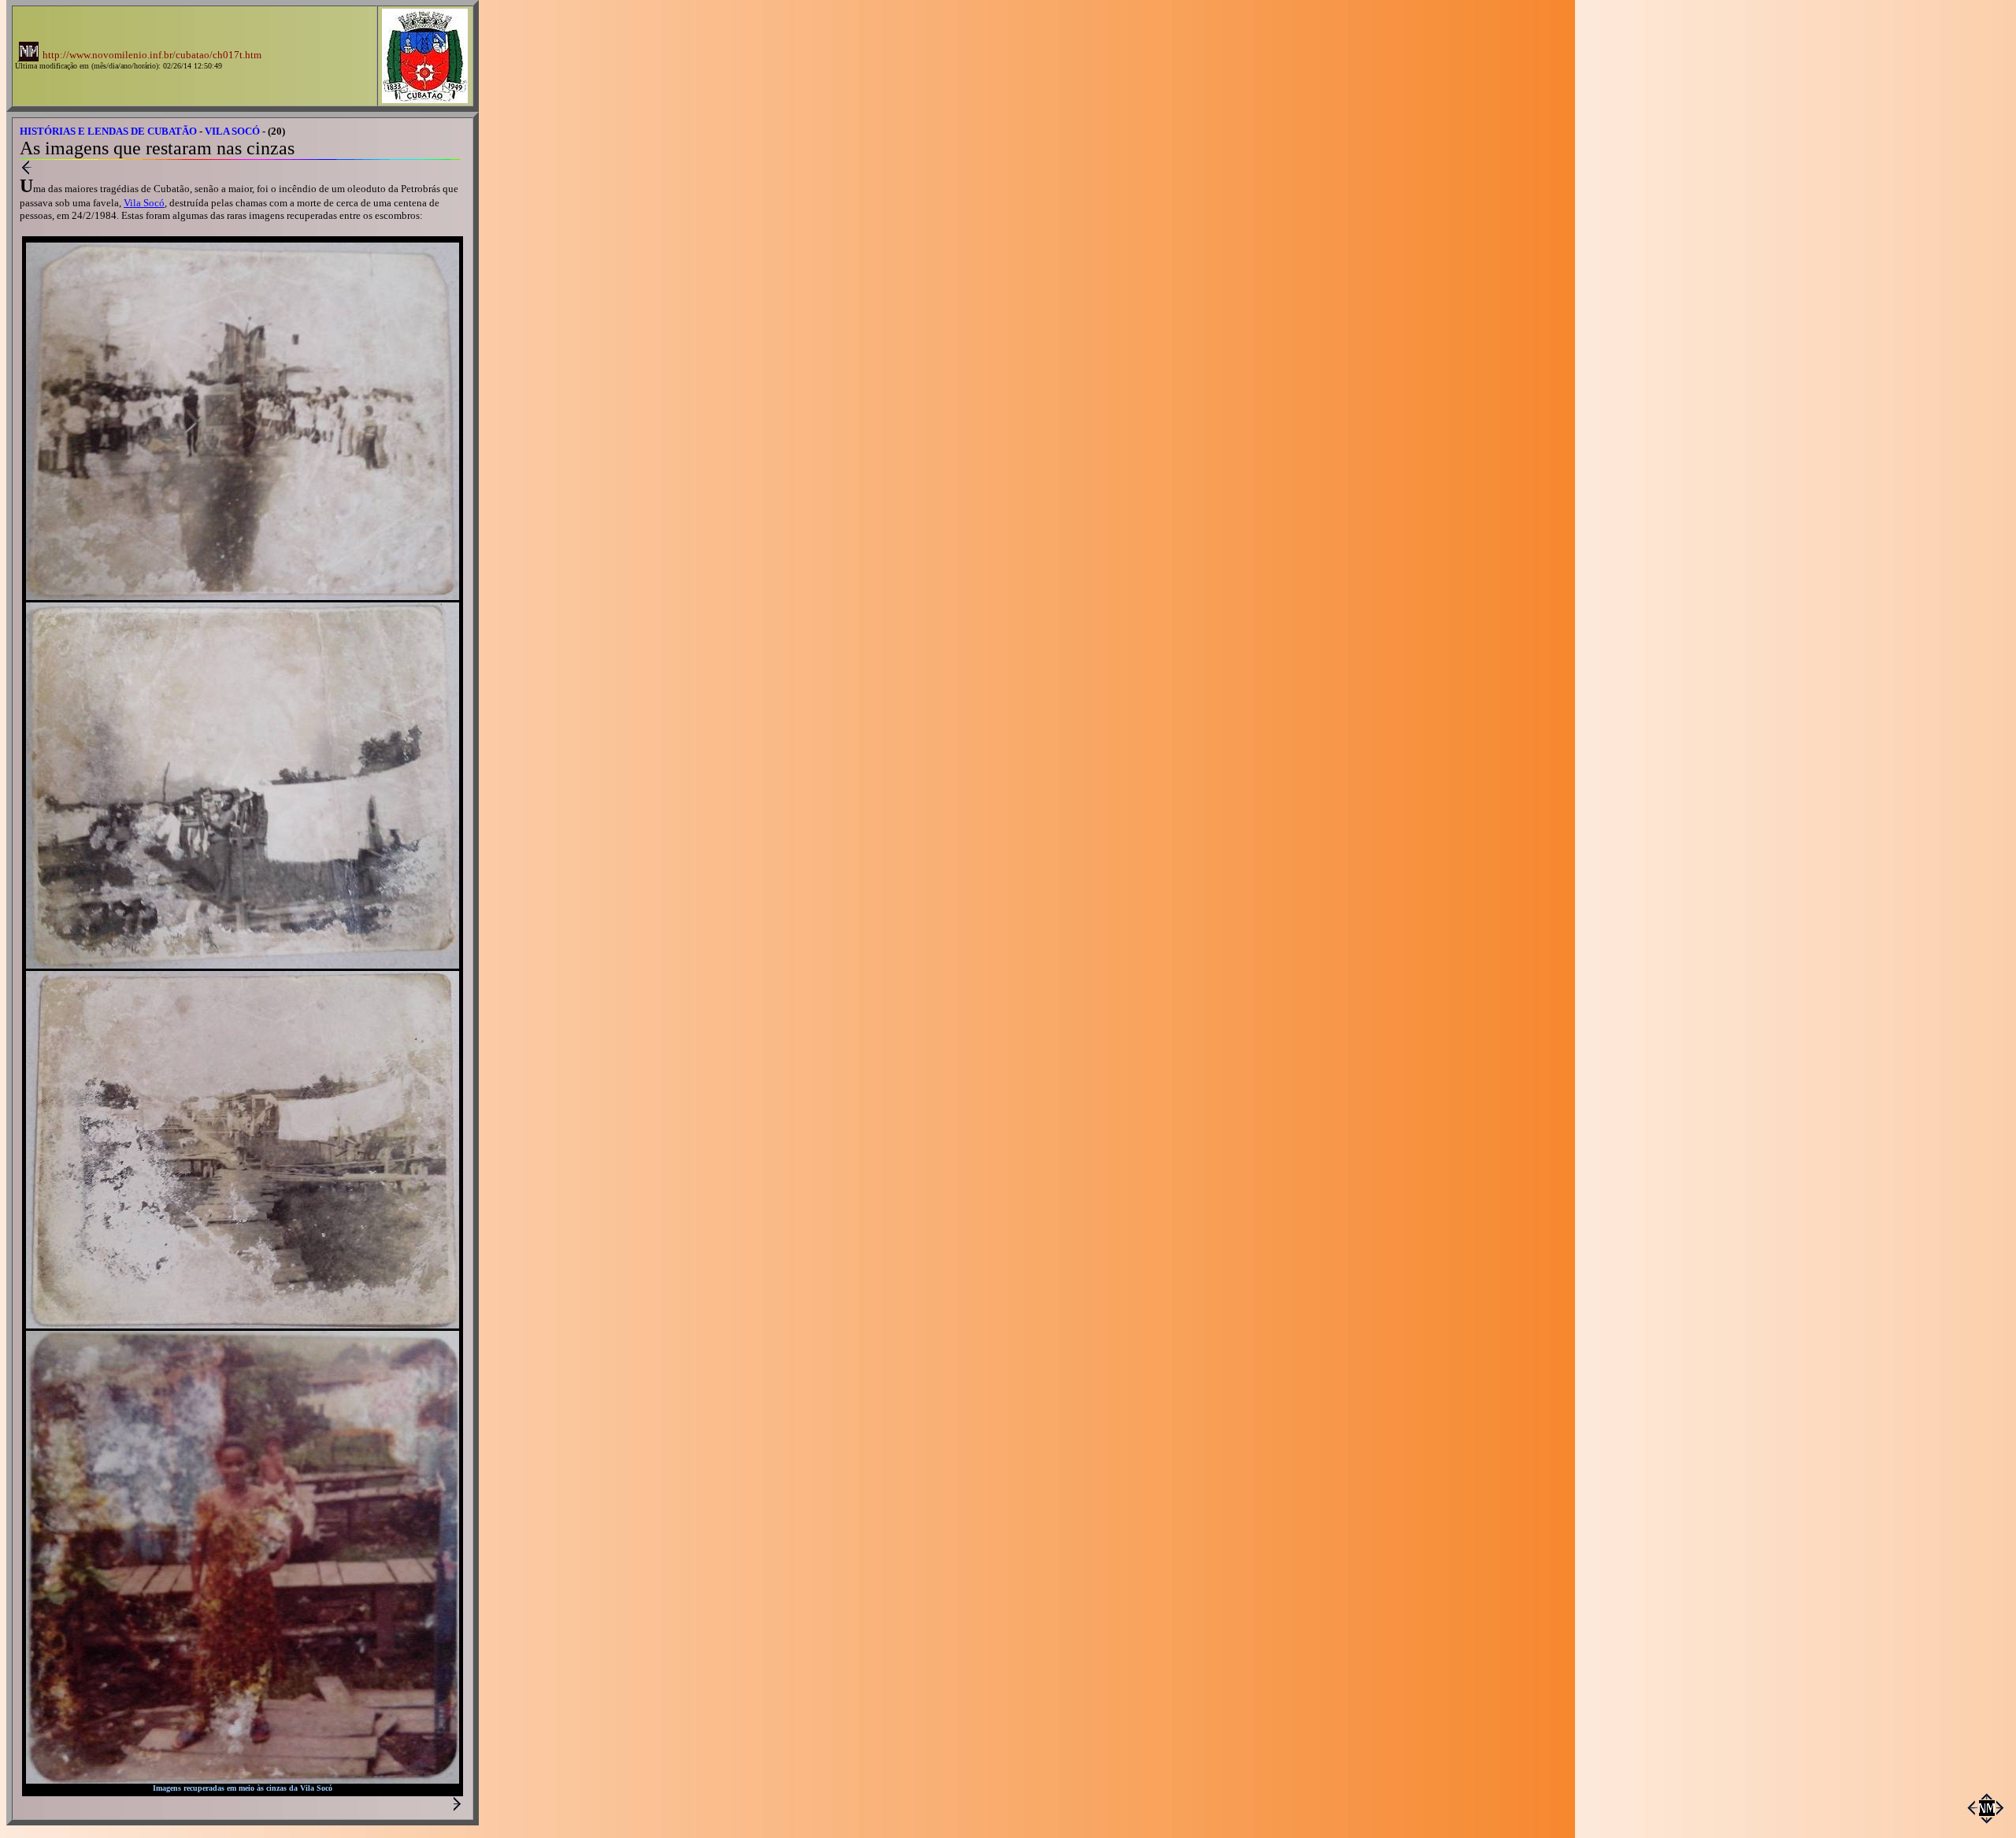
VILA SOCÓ (232, 131)
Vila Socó (144, 203)
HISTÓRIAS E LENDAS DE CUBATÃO (108, 131)
